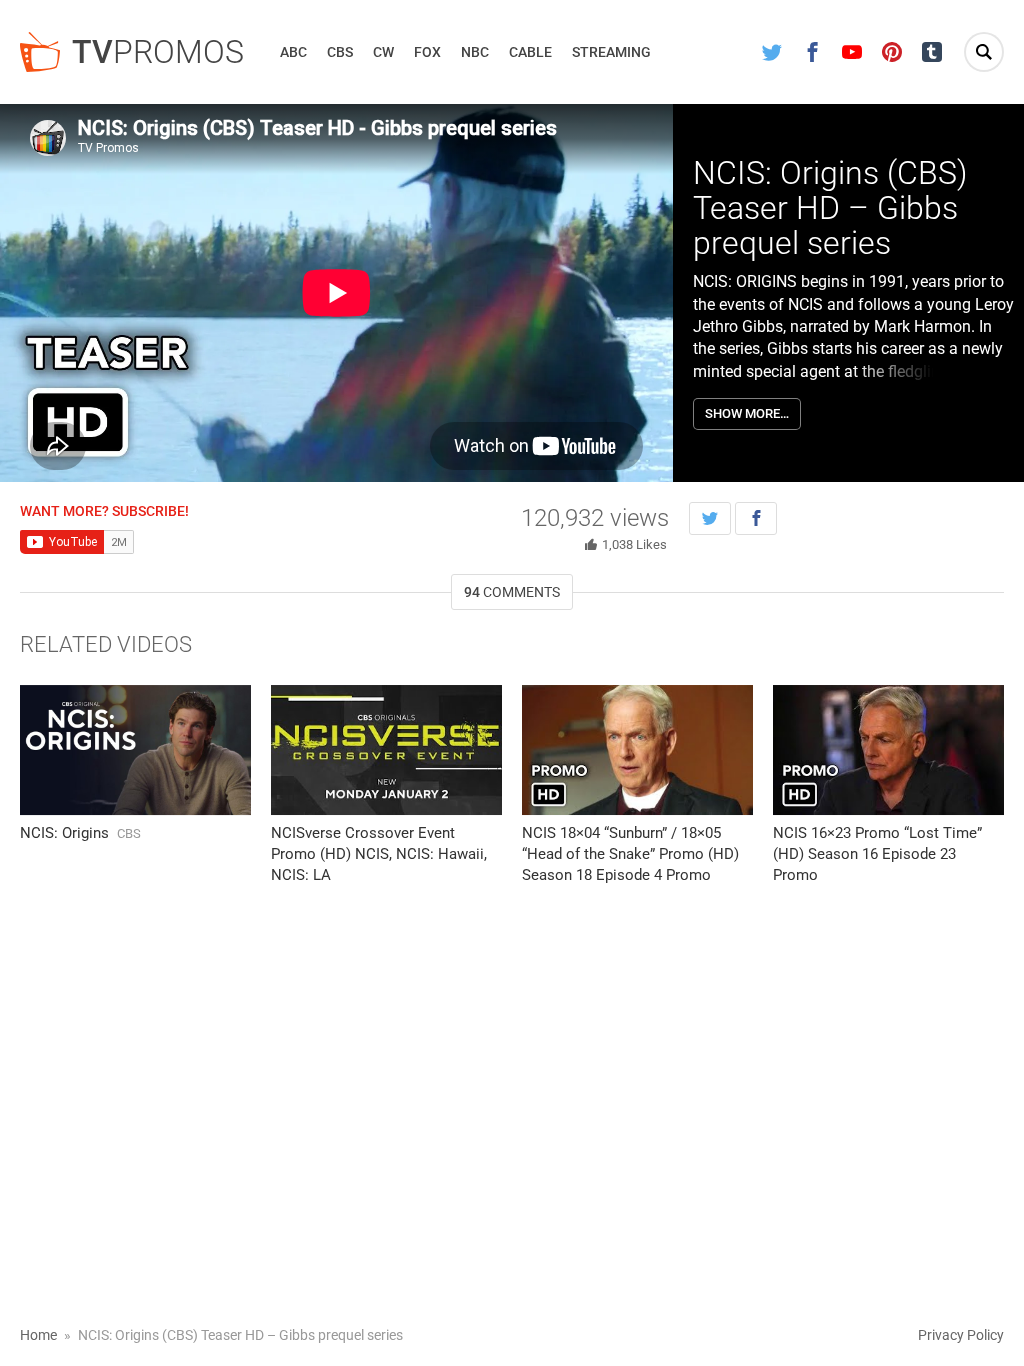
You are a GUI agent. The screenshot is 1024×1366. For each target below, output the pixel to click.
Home (38, 1335)
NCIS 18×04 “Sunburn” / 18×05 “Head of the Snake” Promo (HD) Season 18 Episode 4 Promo (630, 854)
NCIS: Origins (64, 833)
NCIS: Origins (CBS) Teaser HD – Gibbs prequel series (830, 208)
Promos (158, 52)
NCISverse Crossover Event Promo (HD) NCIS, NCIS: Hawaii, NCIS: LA (379, 854)
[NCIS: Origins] (135, 750)
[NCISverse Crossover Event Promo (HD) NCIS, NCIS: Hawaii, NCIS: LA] (386, 750)
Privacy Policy (961, 1335)
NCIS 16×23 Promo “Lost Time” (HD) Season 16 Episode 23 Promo (877, 854)
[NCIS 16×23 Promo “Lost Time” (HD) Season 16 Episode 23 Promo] (888, 750)
